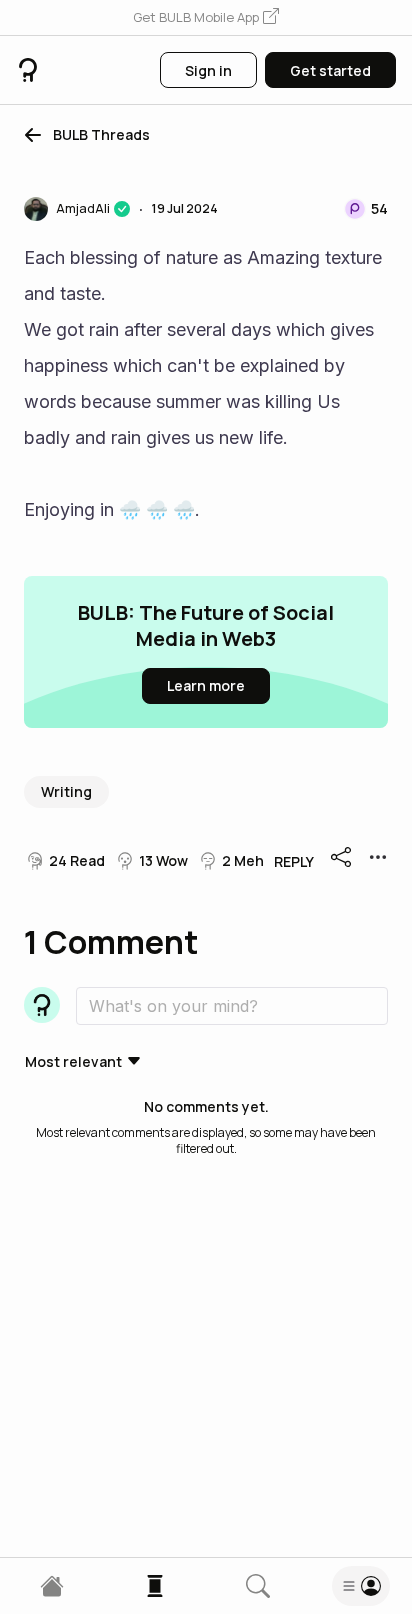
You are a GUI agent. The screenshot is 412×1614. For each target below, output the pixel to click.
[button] (206, 18)
